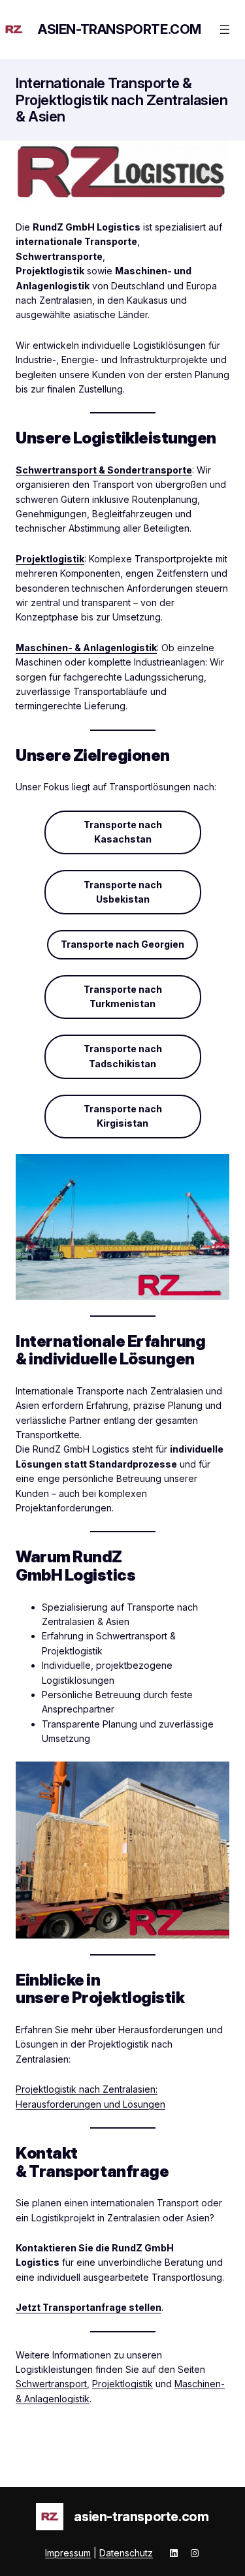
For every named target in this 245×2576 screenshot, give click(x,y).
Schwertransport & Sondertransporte (104, 470)
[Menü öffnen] (225, 29)
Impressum (68, 2553)
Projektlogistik (50, 559)
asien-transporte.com (120, 29)
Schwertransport (51, 2384)
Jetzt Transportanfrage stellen (89, 2307)
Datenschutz (126, 2553)
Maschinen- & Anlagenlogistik (86, 648)
